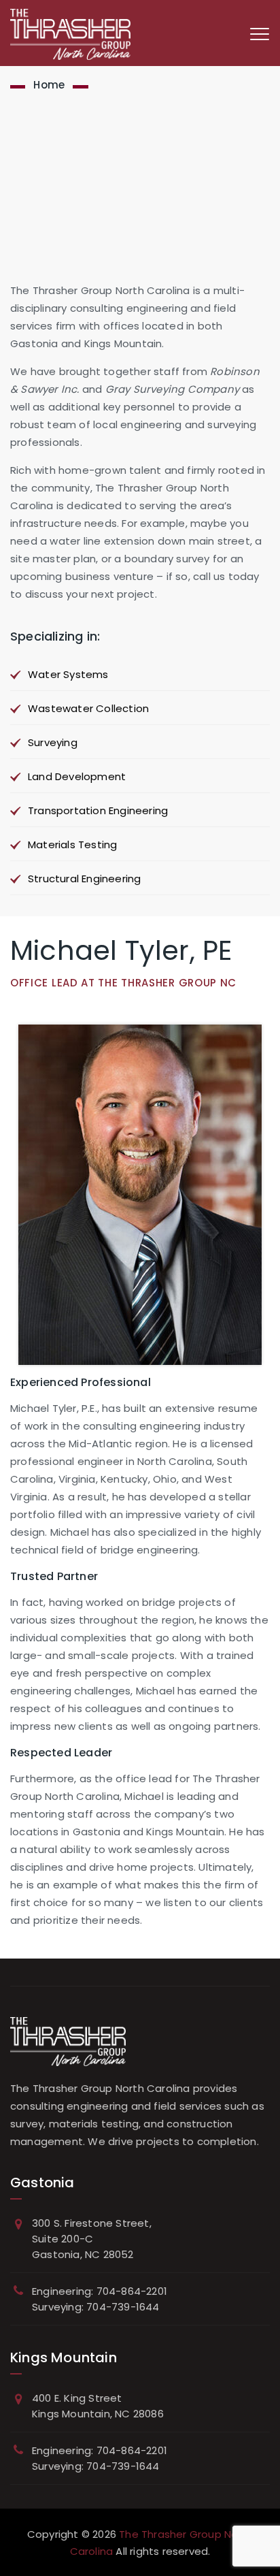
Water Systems (68, 674)
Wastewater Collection (88, 708)
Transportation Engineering (98, 810)
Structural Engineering (84, 879)
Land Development (77, 776)
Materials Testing (72, 844)
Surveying (53, 742)
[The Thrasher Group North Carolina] (70, 34)
